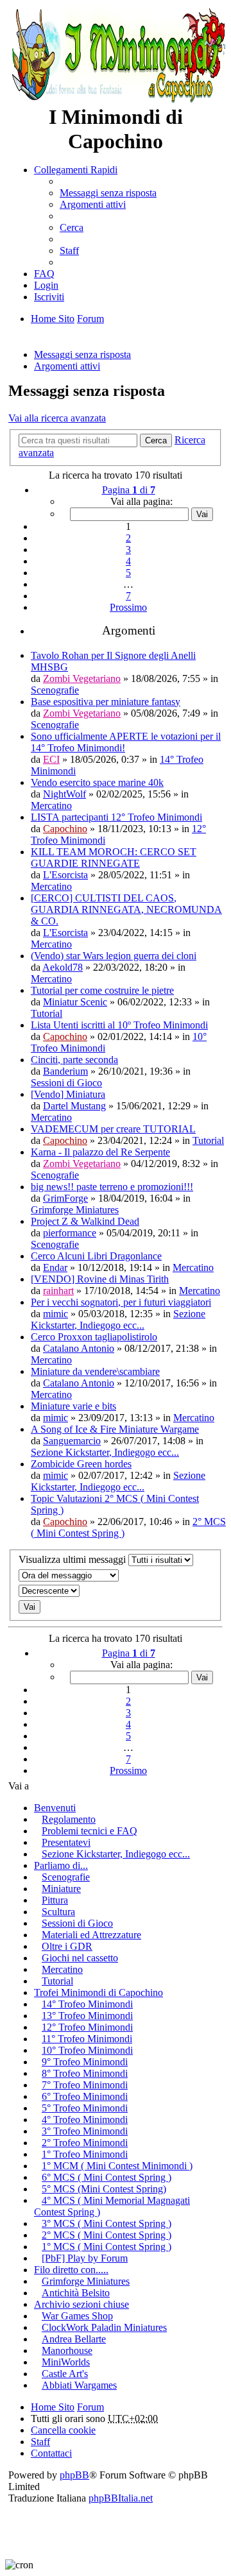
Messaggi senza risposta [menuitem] (108, 193)
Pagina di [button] (129, 490)
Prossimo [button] (128, 607)
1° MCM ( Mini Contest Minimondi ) (117, 2166)
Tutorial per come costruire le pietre (102, 990)
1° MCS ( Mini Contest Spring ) (107, 2247)
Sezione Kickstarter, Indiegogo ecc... (118, 1319)
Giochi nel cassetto (80, 1958)
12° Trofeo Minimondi (87, 2027)
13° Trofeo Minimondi (87, 2016)
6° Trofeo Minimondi (85, 2096)
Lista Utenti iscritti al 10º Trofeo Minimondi (119, 1025)
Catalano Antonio (79, 1348)
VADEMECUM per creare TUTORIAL (113, 1129)
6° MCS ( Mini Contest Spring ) (107, 2177)
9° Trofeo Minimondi (85, 2062)
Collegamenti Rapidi (76, 170)
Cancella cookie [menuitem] (63, 2430)
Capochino (65, 829)
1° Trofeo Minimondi (85, 2154)
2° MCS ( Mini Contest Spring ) (107, 2235)
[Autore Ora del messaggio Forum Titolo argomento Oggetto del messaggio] (116, 1575)
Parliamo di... (61, 1865)
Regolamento (69, 1819)
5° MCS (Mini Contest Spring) (104, 2189)
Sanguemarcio (72, 1441)
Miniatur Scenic (75, 1002)
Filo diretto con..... (71, 2270)
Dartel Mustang (74, 1106)
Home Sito (53, 2407)
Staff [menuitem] (69, 251)
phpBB (74, 2475)
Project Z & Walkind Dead (85, 1221)
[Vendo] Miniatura (68, 1094)
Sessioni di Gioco (66, 1083)
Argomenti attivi (67, 366)
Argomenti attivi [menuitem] (93, 204)
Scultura (58, 1912)
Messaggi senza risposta (82, 354)
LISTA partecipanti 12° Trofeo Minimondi (116, 817)
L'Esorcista (65, 875)
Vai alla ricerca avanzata (57, 418)
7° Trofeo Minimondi (85, 2085)
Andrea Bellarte (74, 2339)
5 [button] (128, 573)
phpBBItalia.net (121, 2498)
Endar (55, 1267)
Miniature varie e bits (73, 1406)
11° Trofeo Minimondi (87, 2039)
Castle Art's (65, 2374)
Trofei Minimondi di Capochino (98, 1992)
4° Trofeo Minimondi (85, 2120)
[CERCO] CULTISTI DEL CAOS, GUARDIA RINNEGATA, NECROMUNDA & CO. (126, 909)
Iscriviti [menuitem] (49, 297)
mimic (56, 1314)
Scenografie (55, 690)
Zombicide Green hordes (81, 1464)
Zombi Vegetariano (82, 678)
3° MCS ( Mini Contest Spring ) (107, 2223)
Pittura (55, 1900)
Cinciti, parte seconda (74, 1060)
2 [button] (128, 538)
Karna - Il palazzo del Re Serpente (100, 1152)
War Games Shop (77, 2316)
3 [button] (128, 550)
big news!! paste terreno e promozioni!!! (112, 1187)
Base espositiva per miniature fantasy (106, 702)
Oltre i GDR (67, 1946)
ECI (51, 759)
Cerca (156, 440)
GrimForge (65, 1198)
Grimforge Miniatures (75, 1210)
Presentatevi (66, 1842)
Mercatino (51, 806)
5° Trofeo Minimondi (85, 2108)
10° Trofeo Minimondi (87, 2050)
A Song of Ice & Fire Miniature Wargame (115, 1429)
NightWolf (64, 794)
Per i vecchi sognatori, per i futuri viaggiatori (121, 1302)
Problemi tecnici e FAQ (90, 1831)
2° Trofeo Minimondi (85, 2143)
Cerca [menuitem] (72, 227)
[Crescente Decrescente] (116, 1591)
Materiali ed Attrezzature (91, 1935)
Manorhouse (67, 2350)
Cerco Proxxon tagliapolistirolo (94, 1337)
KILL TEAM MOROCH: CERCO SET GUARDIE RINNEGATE (114, 857)
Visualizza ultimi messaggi (73, 1559)
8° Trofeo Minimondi (85, 2073)
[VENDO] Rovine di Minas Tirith (100, 1279)
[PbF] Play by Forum (85, 2258)
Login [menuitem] (46, 285)
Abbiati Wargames (79, 2385)
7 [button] (128, 596)
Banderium (65, 1071)
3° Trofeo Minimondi (85, 2131)
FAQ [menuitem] (44, 274)
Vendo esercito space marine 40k (97, 782)
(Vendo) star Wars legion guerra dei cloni (114, 956)
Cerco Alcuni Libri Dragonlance (96, 1256)
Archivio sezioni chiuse (81, 2304)
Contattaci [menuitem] (51, 2453)
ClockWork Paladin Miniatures (104, 2327)
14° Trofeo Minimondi (87, 2004)
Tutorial (47, 1013)
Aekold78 (63, 967)
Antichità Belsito (76, 2293)
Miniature (61, 1889)
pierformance (70, 1233)
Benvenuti (55, 1808)
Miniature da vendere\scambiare (95, 1371)
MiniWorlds (66, 2362)
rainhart (58, 1291)
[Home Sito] (116, 55)
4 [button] (128, 561)
